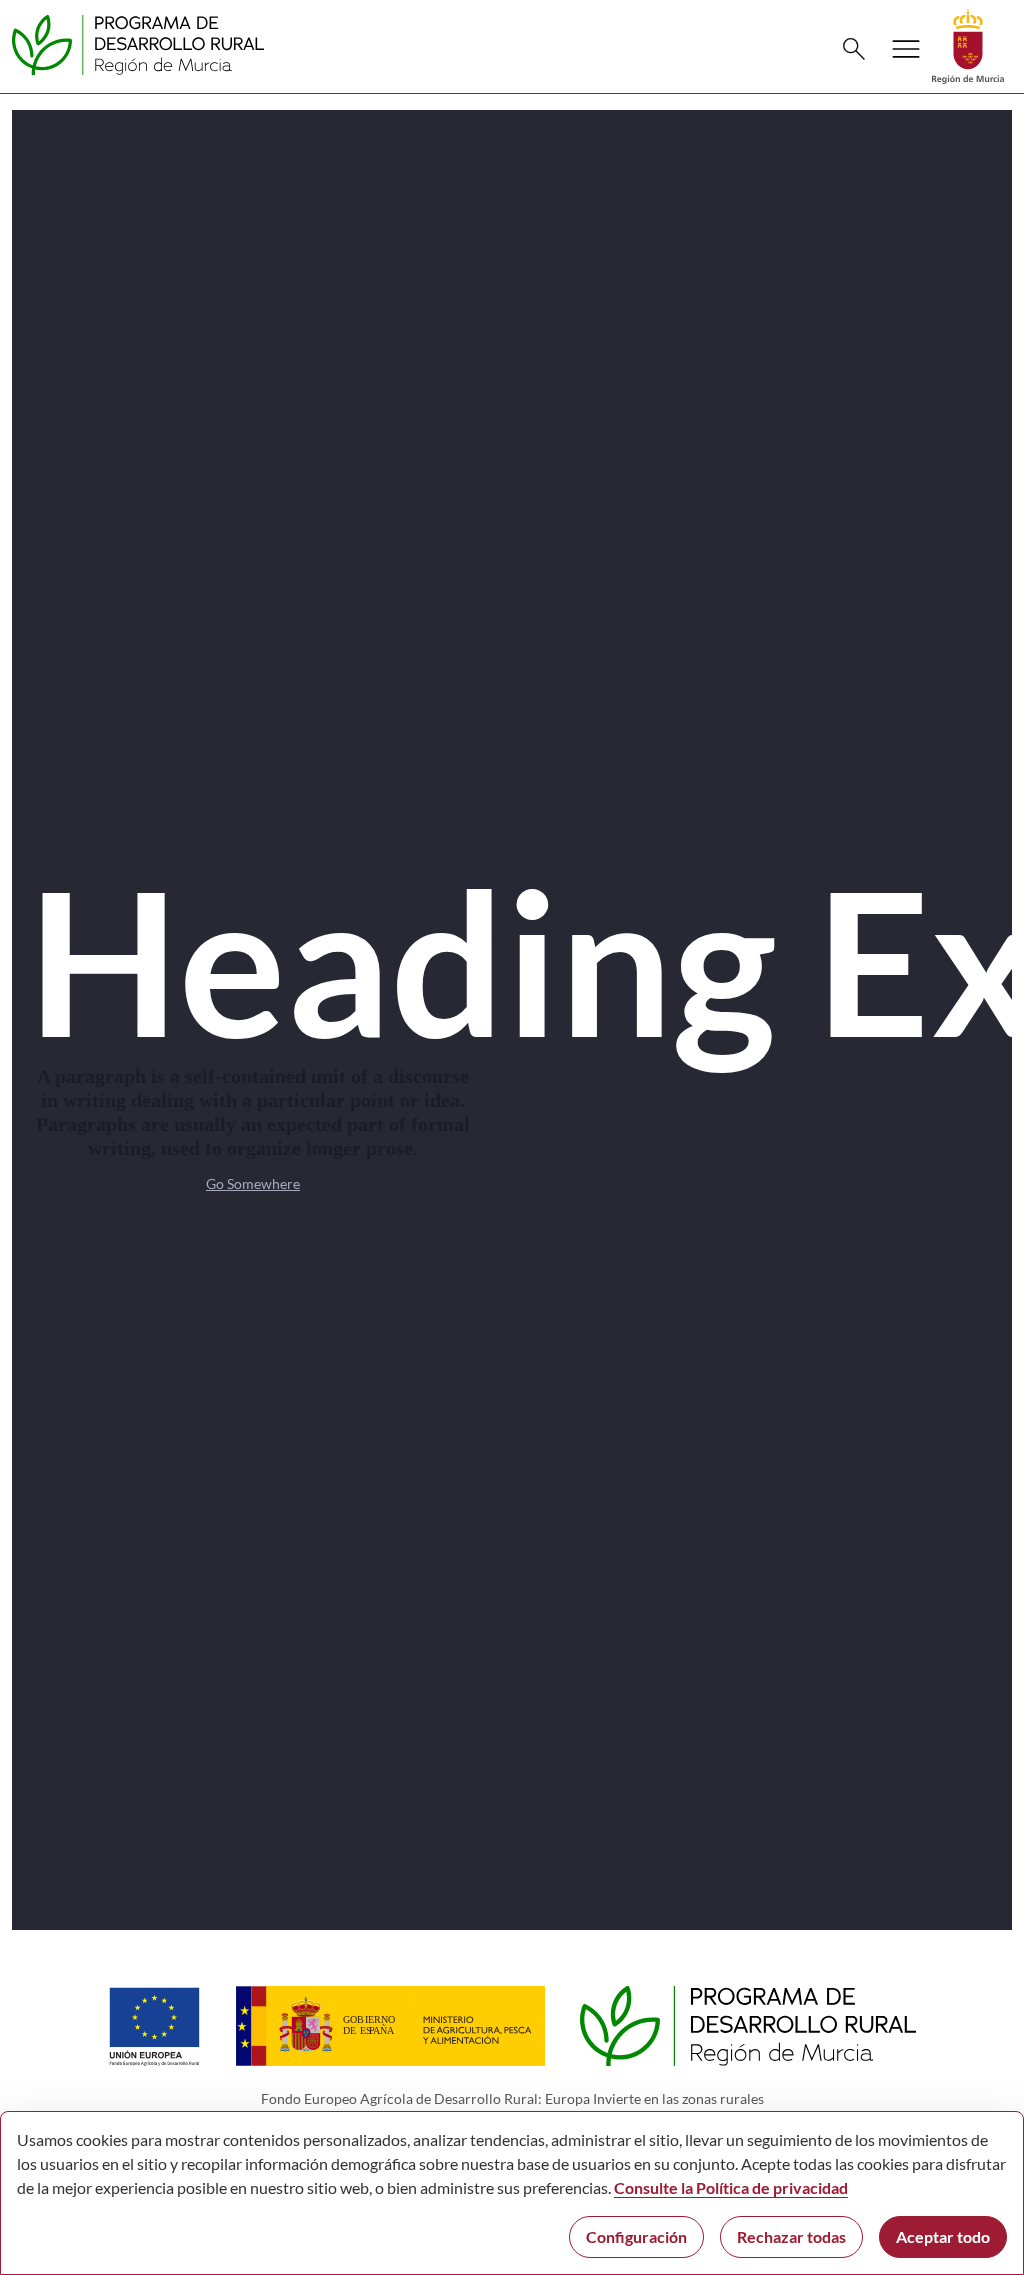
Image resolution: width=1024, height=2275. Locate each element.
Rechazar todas (791, 2236)
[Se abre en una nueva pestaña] (968, 44)
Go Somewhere (253, 1183)
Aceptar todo (943, 2236)
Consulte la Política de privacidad (731, 2187)
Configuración (636, 2236)
